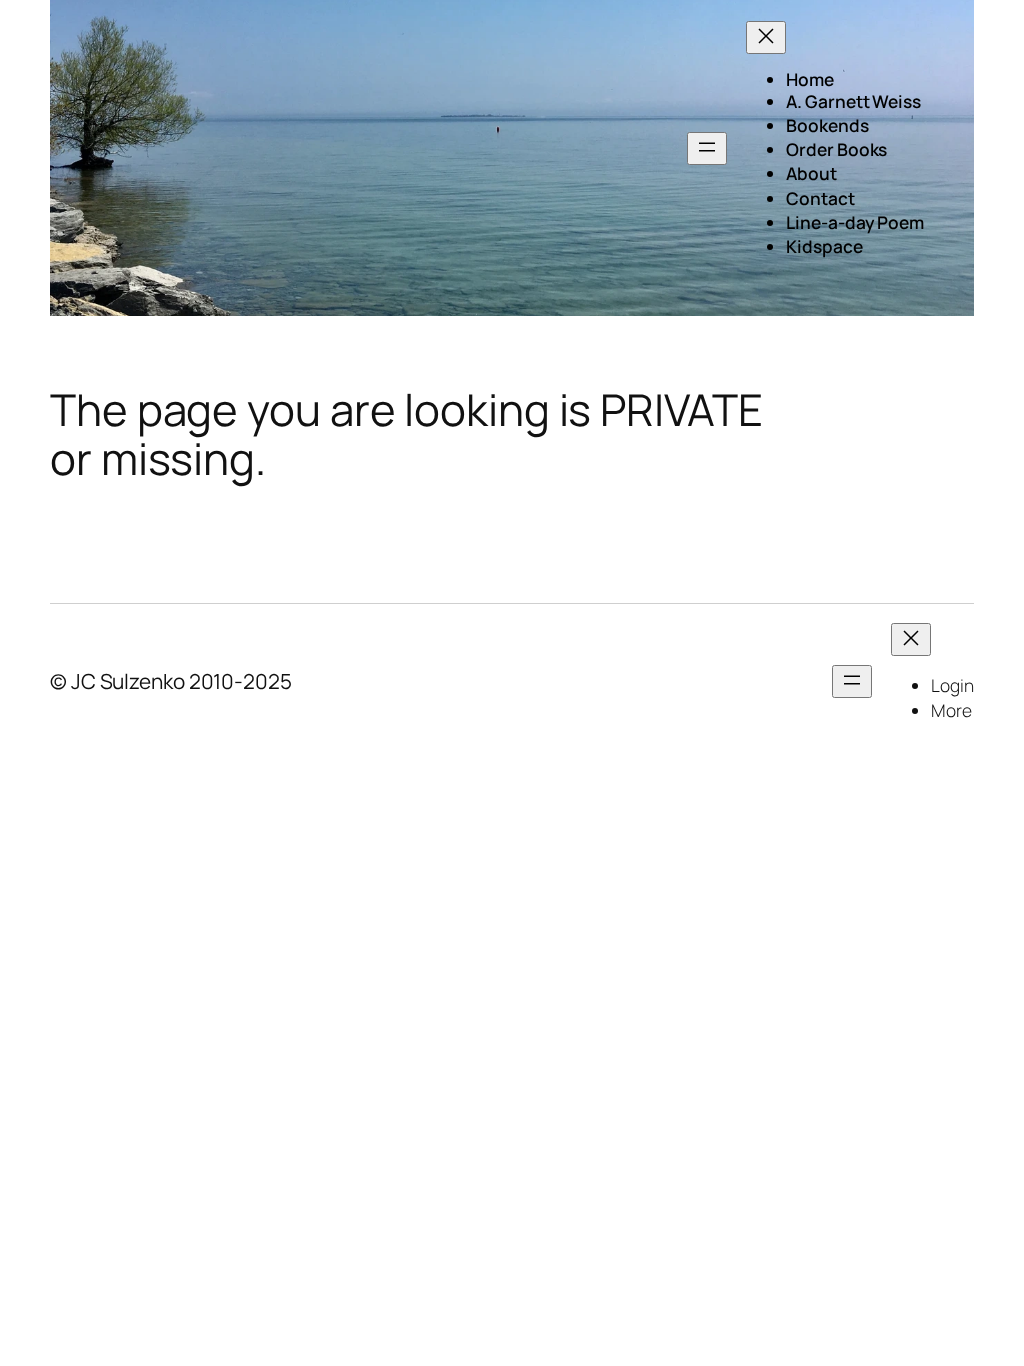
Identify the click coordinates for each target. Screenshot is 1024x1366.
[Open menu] (707, 148)
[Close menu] (766, 37)
